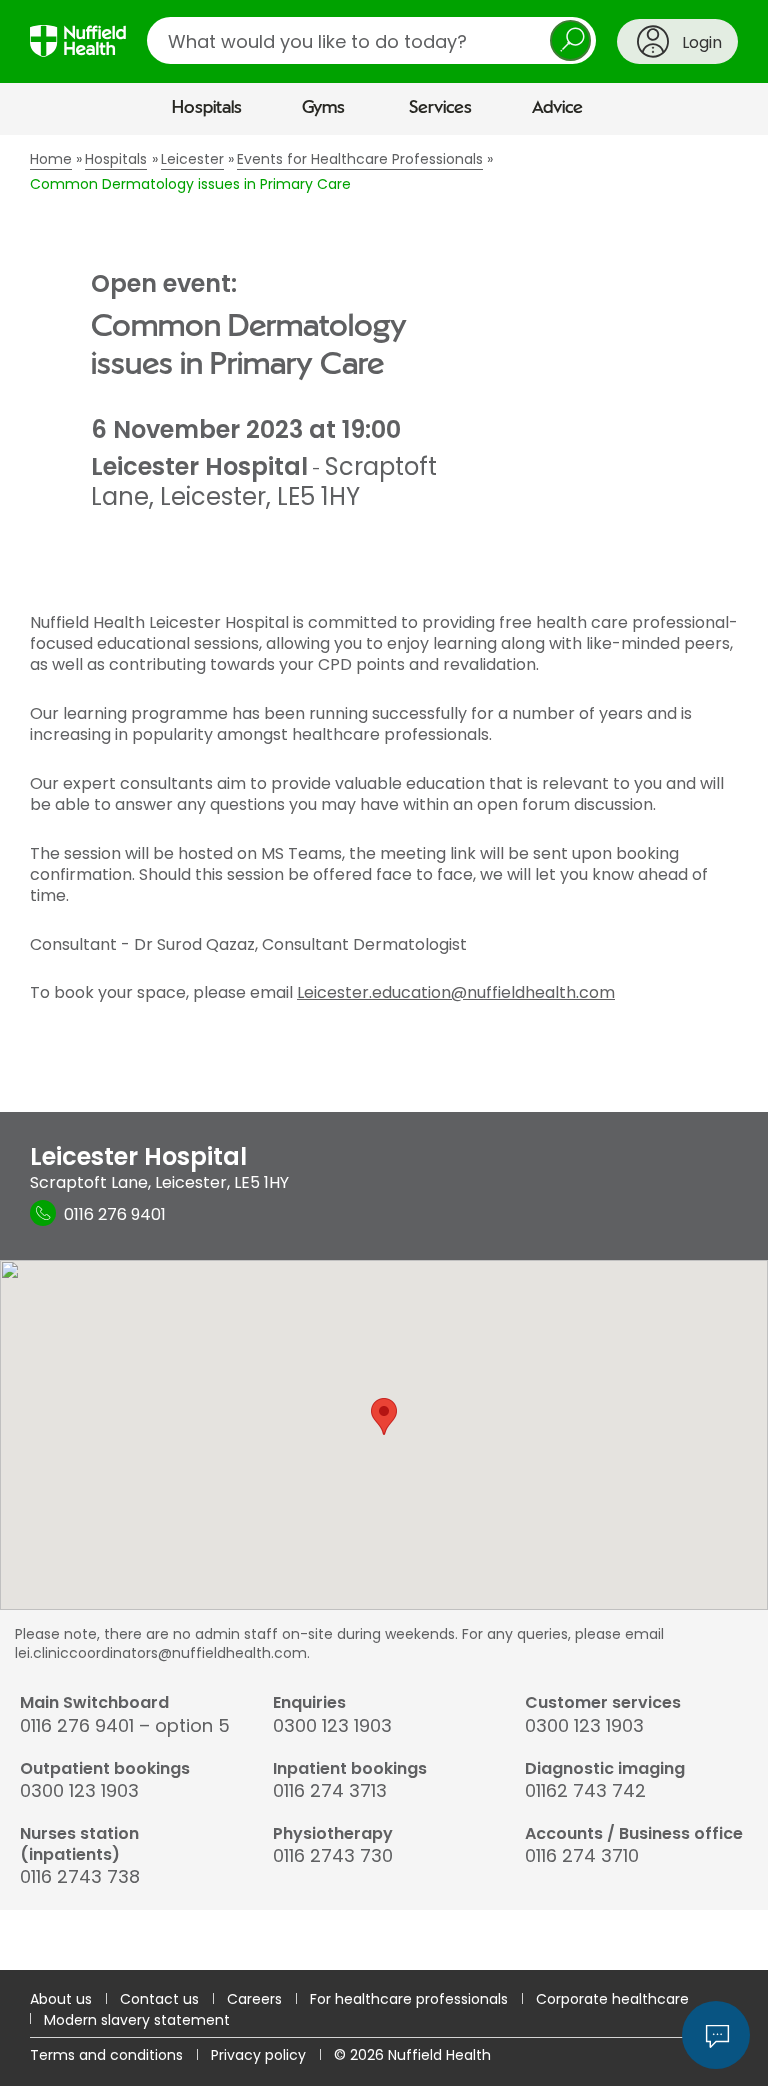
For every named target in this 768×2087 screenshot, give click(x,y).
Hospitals (207, 108)
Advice (557, 108)
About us (61, 1999)
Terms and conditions (106, 2055)
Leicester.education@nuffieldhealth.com (456, 992)
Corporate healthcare (612, 1999)
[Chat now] (716, 2035)
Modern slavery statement (137, 2020)
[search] (371, 40)
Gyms (323, 108)
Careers (254, 1999)
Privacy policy (258, 2055)
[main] (384, 1052)
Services (440, 108)
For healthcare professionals (409, 1999)
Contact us (159, 1999)
